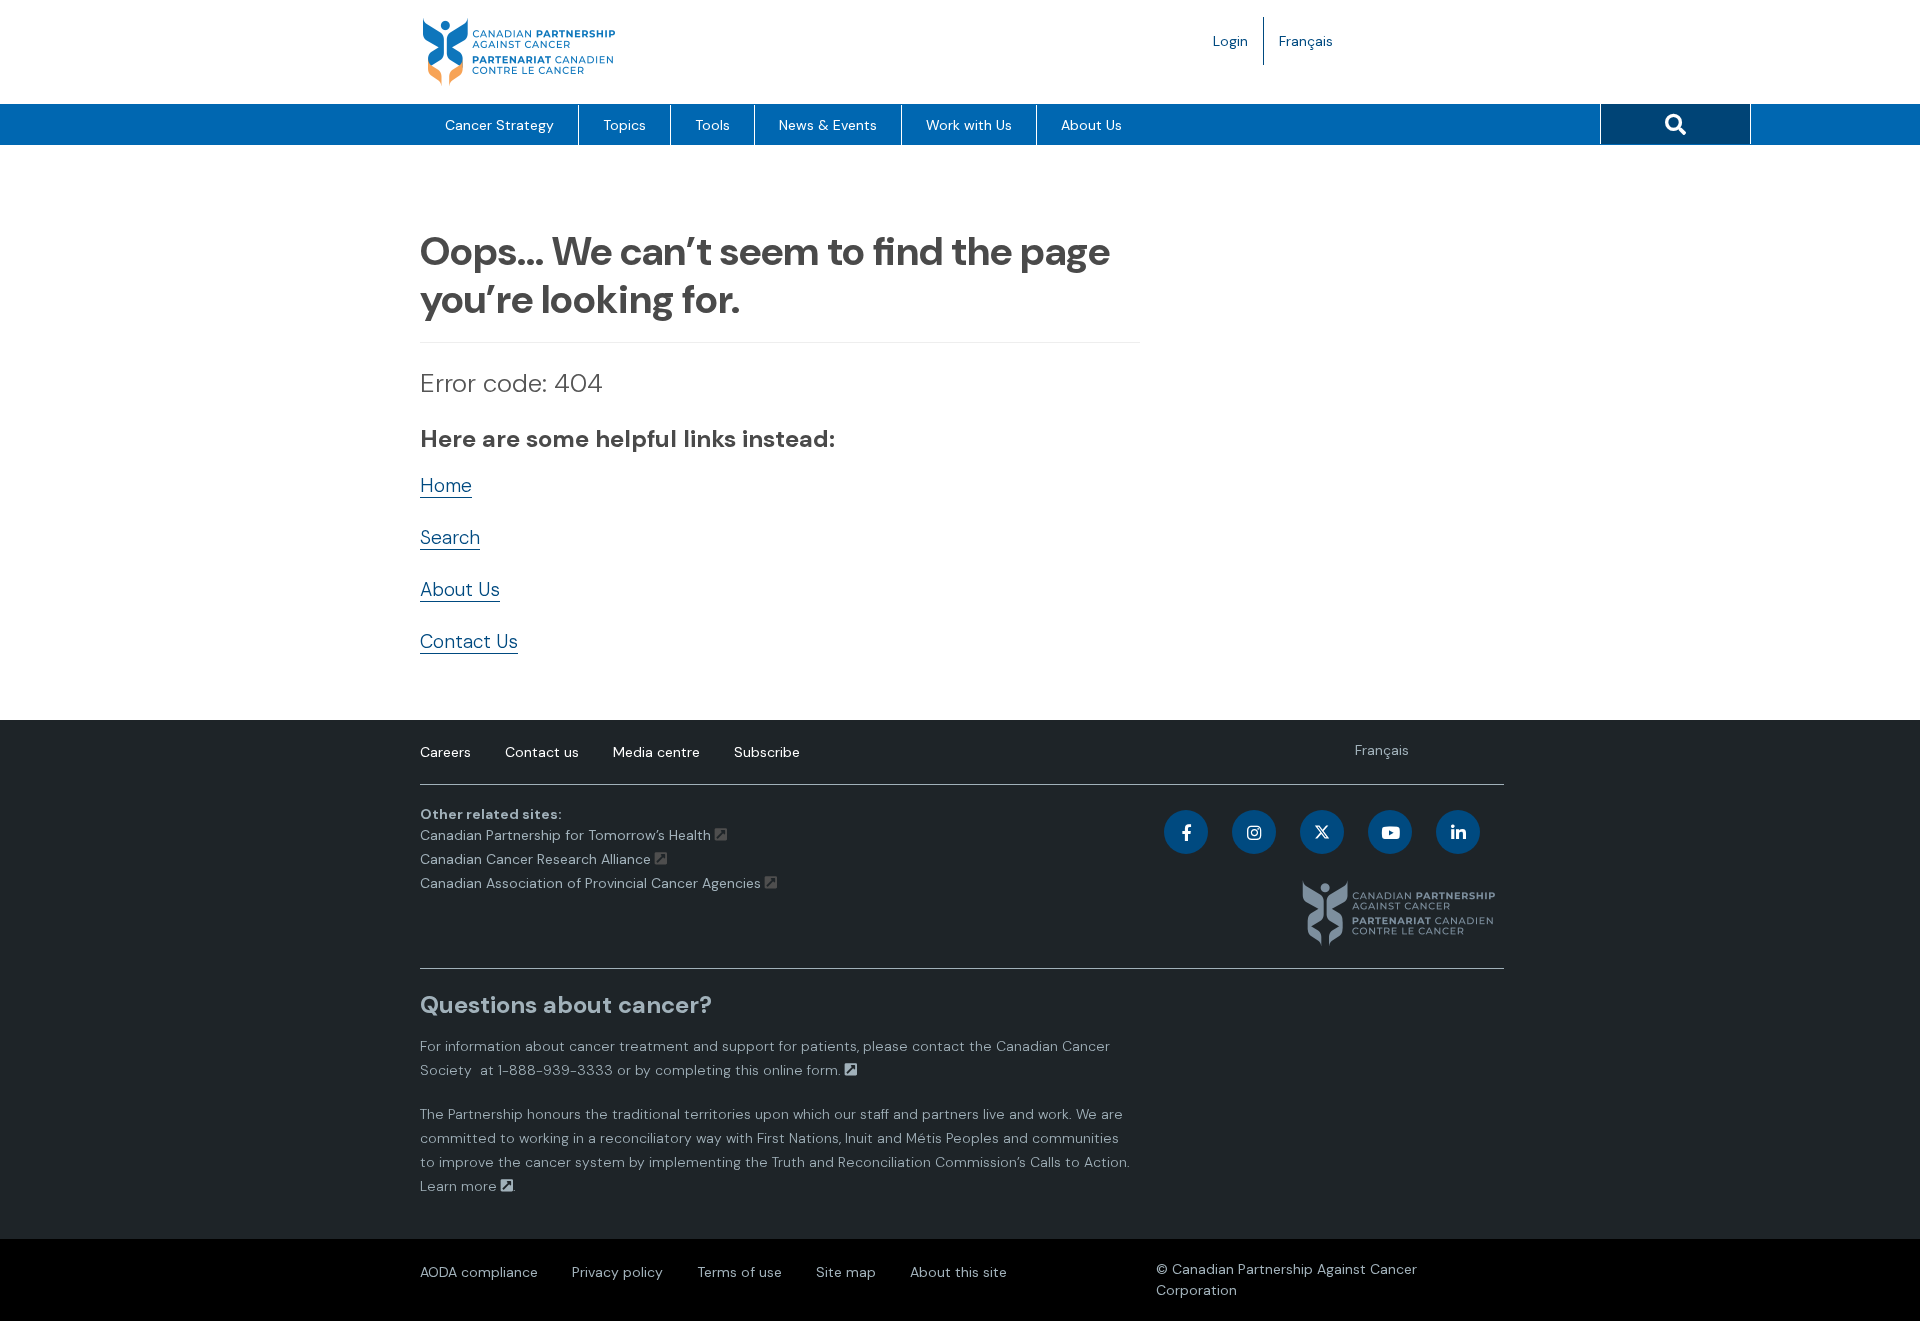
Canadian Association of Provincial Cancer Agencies (590, 883)
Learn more (458, 1186)
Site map (846, 1272)
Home (446, 485)
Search (450, 537)
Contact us (542, 752)
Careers (445, 752)
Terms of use (739, 1272)
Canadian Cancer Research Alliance (535, 859)
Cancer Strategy (499, 125)
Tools (712, 125)
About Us (1091, 125)
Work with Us (969, 125)
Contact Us (469, 641)
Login (1230, 41)
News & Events (828, 125)
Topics (624, 125)
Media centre (656, 752)
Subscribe (767, 752)
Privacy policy (617, 1272)
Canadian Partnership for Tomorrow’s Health (567, 835)
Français (1313, 48)
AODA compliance (479, 1272)
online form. (802, 1070)
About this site (958, 1272)
